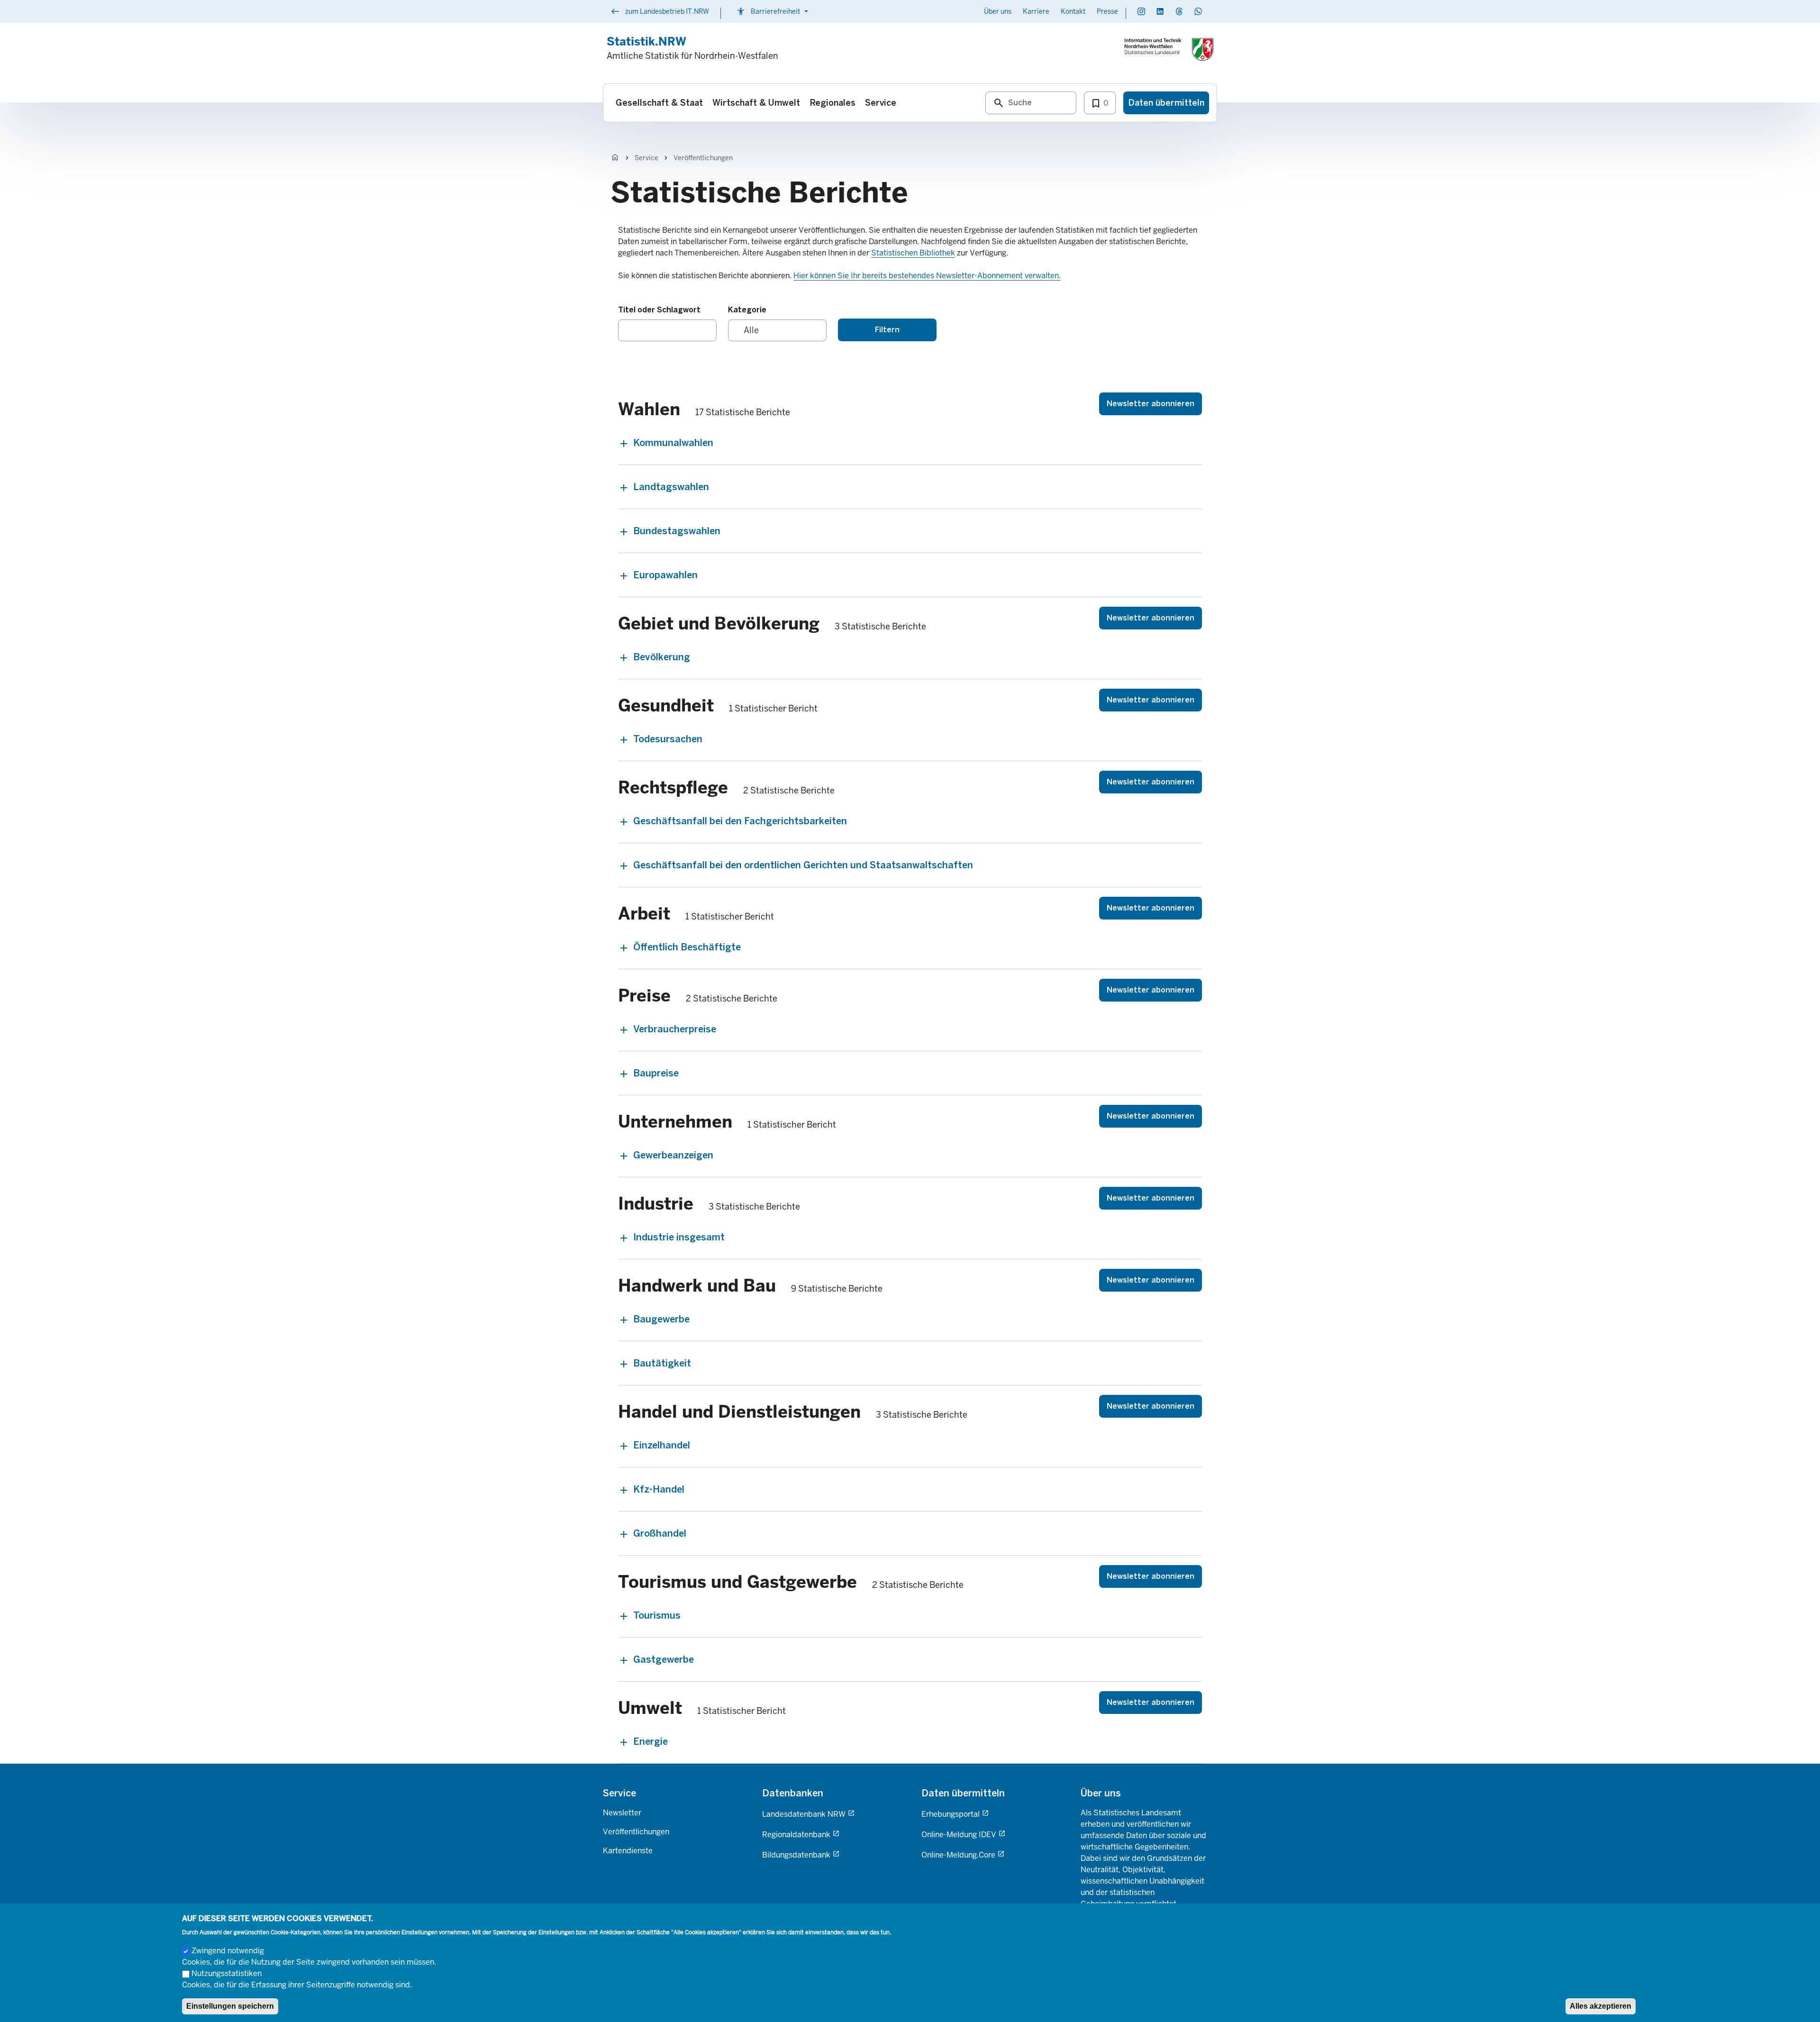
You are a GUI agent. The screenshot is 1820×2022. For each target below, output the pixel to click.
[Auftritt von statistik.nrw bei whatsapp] (1198, 11)
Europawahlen (665, 575)
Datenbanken (793, 1793)
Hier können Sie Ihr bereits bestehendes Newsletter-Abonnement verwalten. (927, 276)
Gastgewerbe (664, 1659)
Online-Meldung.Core (958, 1855)
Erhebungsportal (951, 1814)
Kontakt (1073, 11)
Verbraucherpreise (675, 1029)
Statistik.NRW (646, 41)
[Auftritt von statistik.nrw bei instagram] (1141, 11)
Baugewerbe (661, 1319)
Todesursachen (668, 739)
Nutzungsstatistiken (227, 1973)
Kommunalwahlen (673, 443)
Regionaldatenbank (796, 1835)
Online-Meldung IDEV (959, 1835)
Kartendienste (628, 1851)
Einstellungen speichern (230, 2006)
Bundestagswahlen (677, 531)
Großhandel (660, 1533)
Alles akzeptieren (1601, 2006)
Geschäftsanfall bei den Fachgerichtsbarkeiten (740, 821)
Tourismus (657, 1615)
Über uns (998, 11)
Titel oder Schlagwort (659, 310)
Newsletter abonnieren (1151, 404)
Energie (651, 1741)
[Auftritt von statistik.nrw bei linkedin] (1160, 11)
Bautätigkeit (662, 1363)
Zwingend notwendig (228, 1951)
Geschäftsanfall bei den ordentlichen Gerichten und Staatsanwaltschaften (803, 865)
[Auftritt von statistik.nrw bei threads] (1179, 11)
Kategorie (747, 310)
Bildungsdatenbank (796, 1855)
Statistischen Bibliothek (913, 253)
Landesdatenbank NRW (804, 1814)
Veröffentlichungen (703, 158)
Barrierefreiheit (773, 11)
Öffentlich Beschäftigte (687, 947)
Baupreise (656, 1073)
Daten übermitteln (963, 1793)
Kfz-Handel (659, 1489)
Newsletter (622, 1813)
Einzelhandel (662, 1445)
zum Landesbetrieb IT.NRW (660, 12)
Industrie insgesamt (679, 1237)
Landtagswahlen (671, 487)
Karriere (1036, 11)
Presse (1107, 11)
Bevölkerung (662, 657)
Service (646, 158)
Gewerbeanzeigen (673, 1155)
